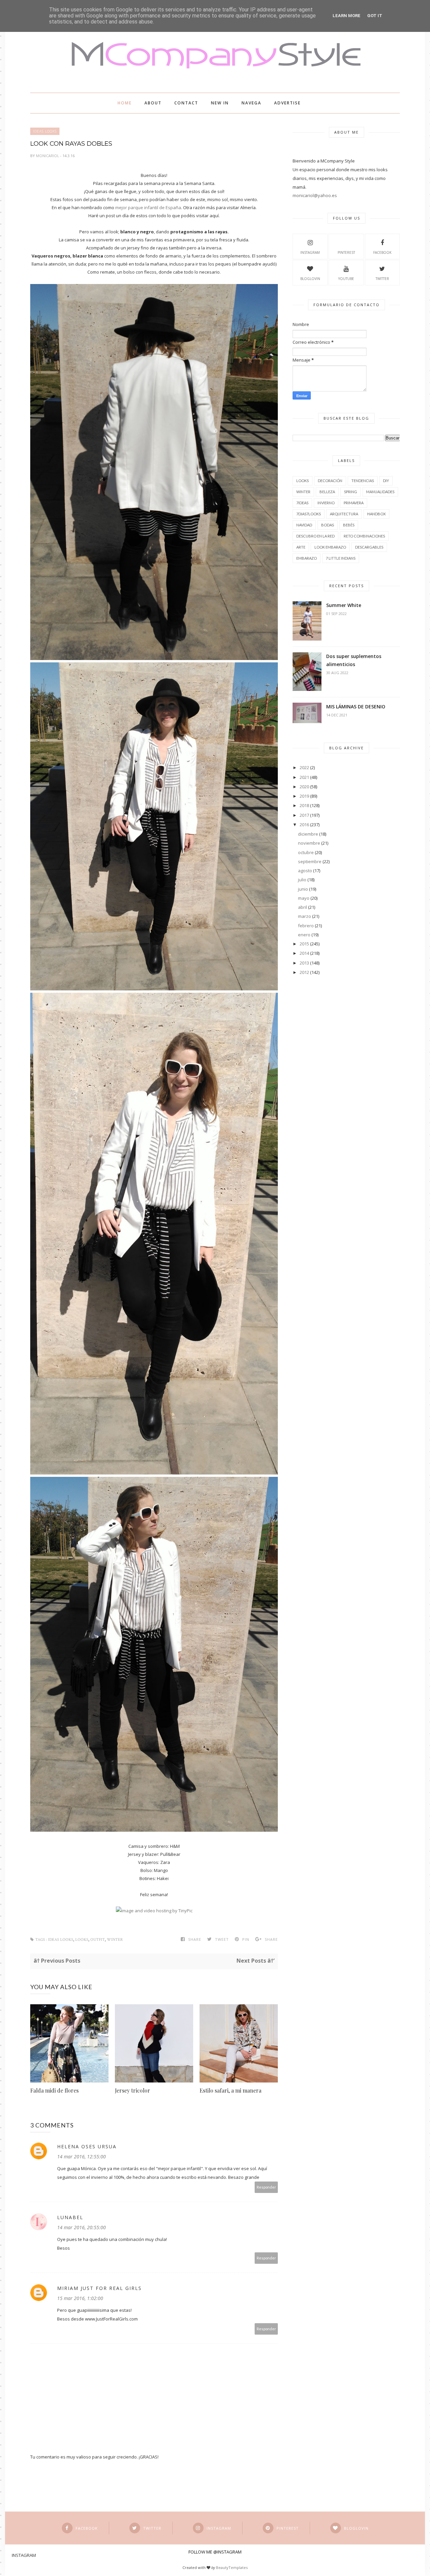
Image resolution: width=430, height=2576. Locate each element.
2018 (304, 805)
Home (125, 103)
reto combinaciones (364, 536)
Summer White (344, 605)
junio (303, 889)
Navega (251, 103)
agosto (305, 871)
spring (351, 492)
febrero (306, 926)
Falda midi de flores (54, 2090)
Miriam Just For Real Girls (99, 2288)
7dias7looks (309, 514)
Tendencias (363, 481)
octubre (306, 852)
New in (220, 103)
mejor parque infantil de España (148, 207)
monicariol (48, 156)
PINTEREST (346, 252)
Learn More (347, 16)
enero (304, 935)
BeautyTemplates (232, 2567)
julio (302, 880)
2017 (304, 815)
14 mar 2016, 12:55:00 (81, 2157)
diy (386, 481)
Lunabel (70, 2217)
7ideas (302, 503)
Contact (186, 103)
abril (303, 907)
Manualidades (380, 492)
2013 (304, 963)
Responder (266, 2187)
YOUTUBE (346, 279)
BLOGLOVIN (310, 279)
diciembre (308, 834)
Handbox (376, 514)
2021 (304, 777)
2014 (304, 953)
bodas (328, 525)
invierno (326, 503)
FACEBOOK (382, 252)
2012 (304, 972)
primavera (354, 503)
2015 (304, 944)
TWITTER (382, 279)
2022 (304, 767)
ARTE (301, 547)
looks (82, 1940)
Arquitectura (344, 514)
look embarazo (330, 547)
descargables (369, 547)
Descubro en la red (315, 536)
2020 (304, 787)
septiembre (310, 861)
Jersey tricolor (133, 2090)
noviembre (309, 843)
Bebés (349, 525)
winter (115, 1940)
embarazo (307, 558)
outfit (98, 1940)
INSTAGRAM (310, 252)
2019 (304, 796)
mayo (304, 898)
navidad (304, 525)
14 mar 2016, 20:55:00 (81, 2227)
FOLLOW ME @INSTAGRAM (215, 2552)
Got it (375, 16)
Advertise (287, 103)
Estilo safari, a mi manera (230, 2090)
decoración (330, 481)
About (153, 103)
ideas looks (45, 131)
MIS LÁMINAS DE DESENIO (356, 707)
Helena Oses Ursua (87, 2146)
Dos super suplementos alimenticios (354, 660)
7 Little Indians (341, 558)
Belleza (327, 492)
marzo (305, 916)
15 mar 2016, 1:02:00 (80, 2298)
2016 (304, 825)
